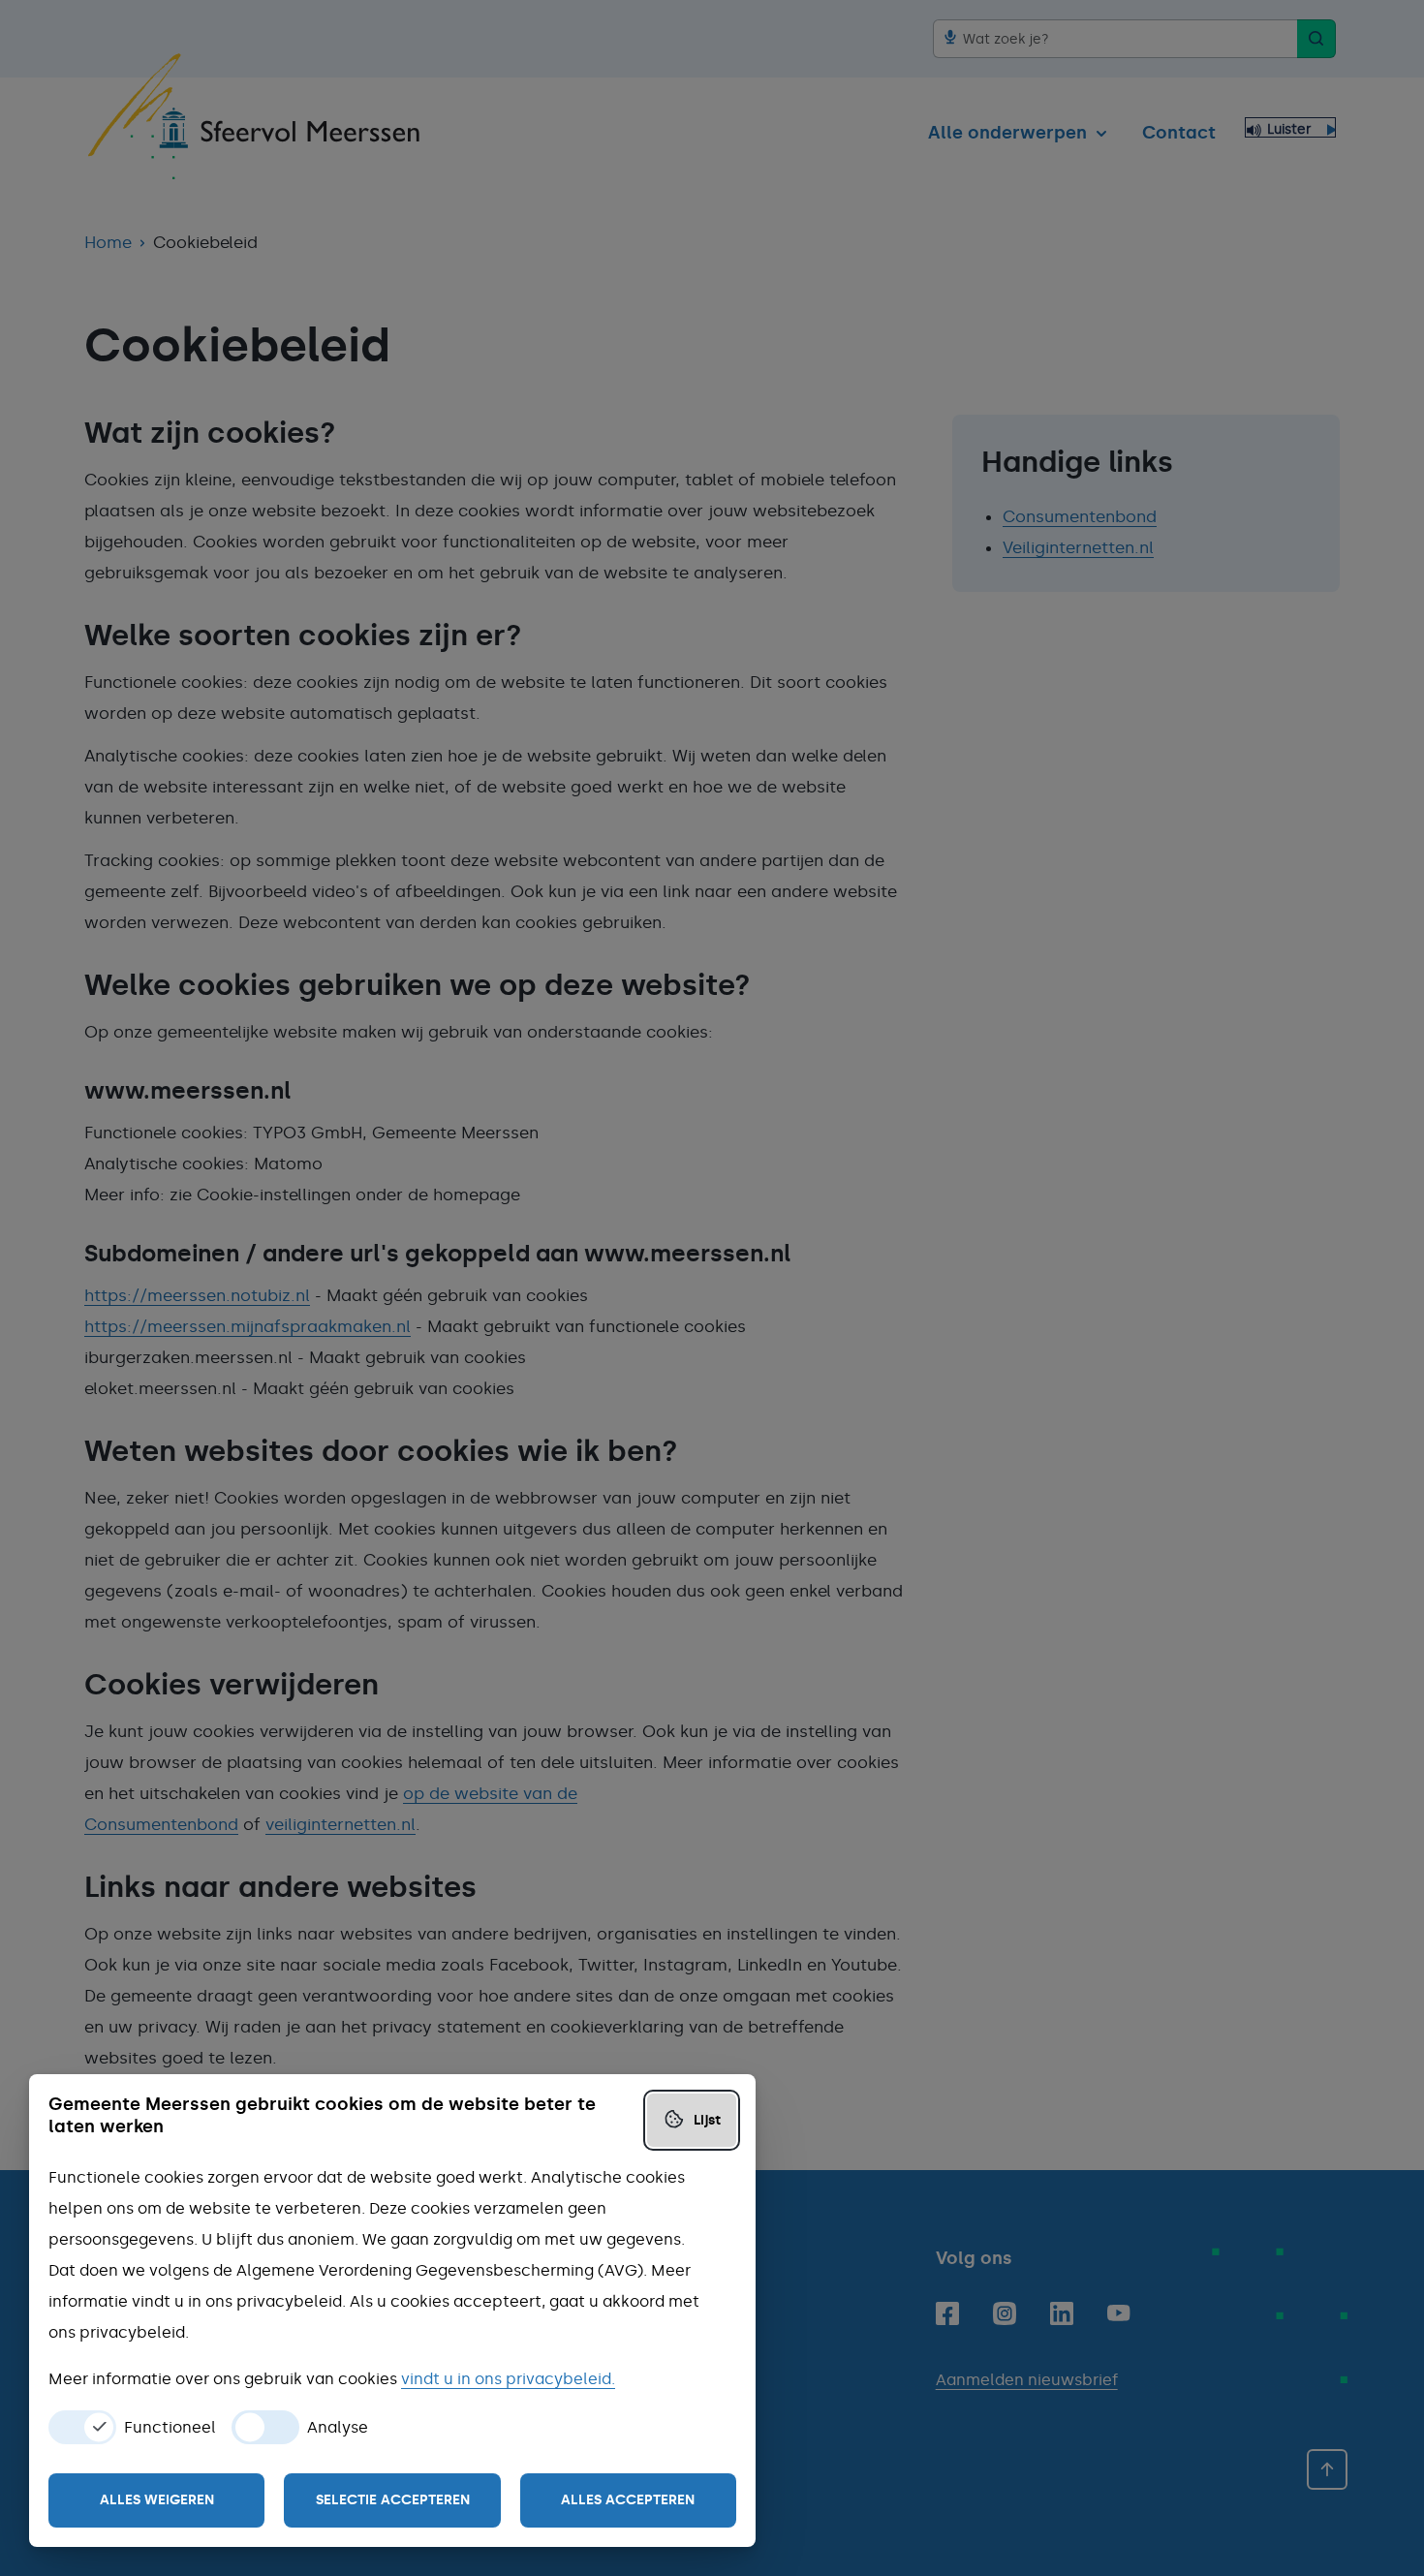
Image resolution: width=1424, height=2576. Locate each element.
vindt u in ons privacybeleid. (508, 2379)
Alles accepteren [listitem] (628, 2500)
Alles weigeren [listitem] (157, 2500)
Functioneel (170, 2428)
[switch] (82, 2427)
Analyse (338, 2428)
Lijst (707, 2120)
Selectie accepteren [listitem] (393, 2500)
